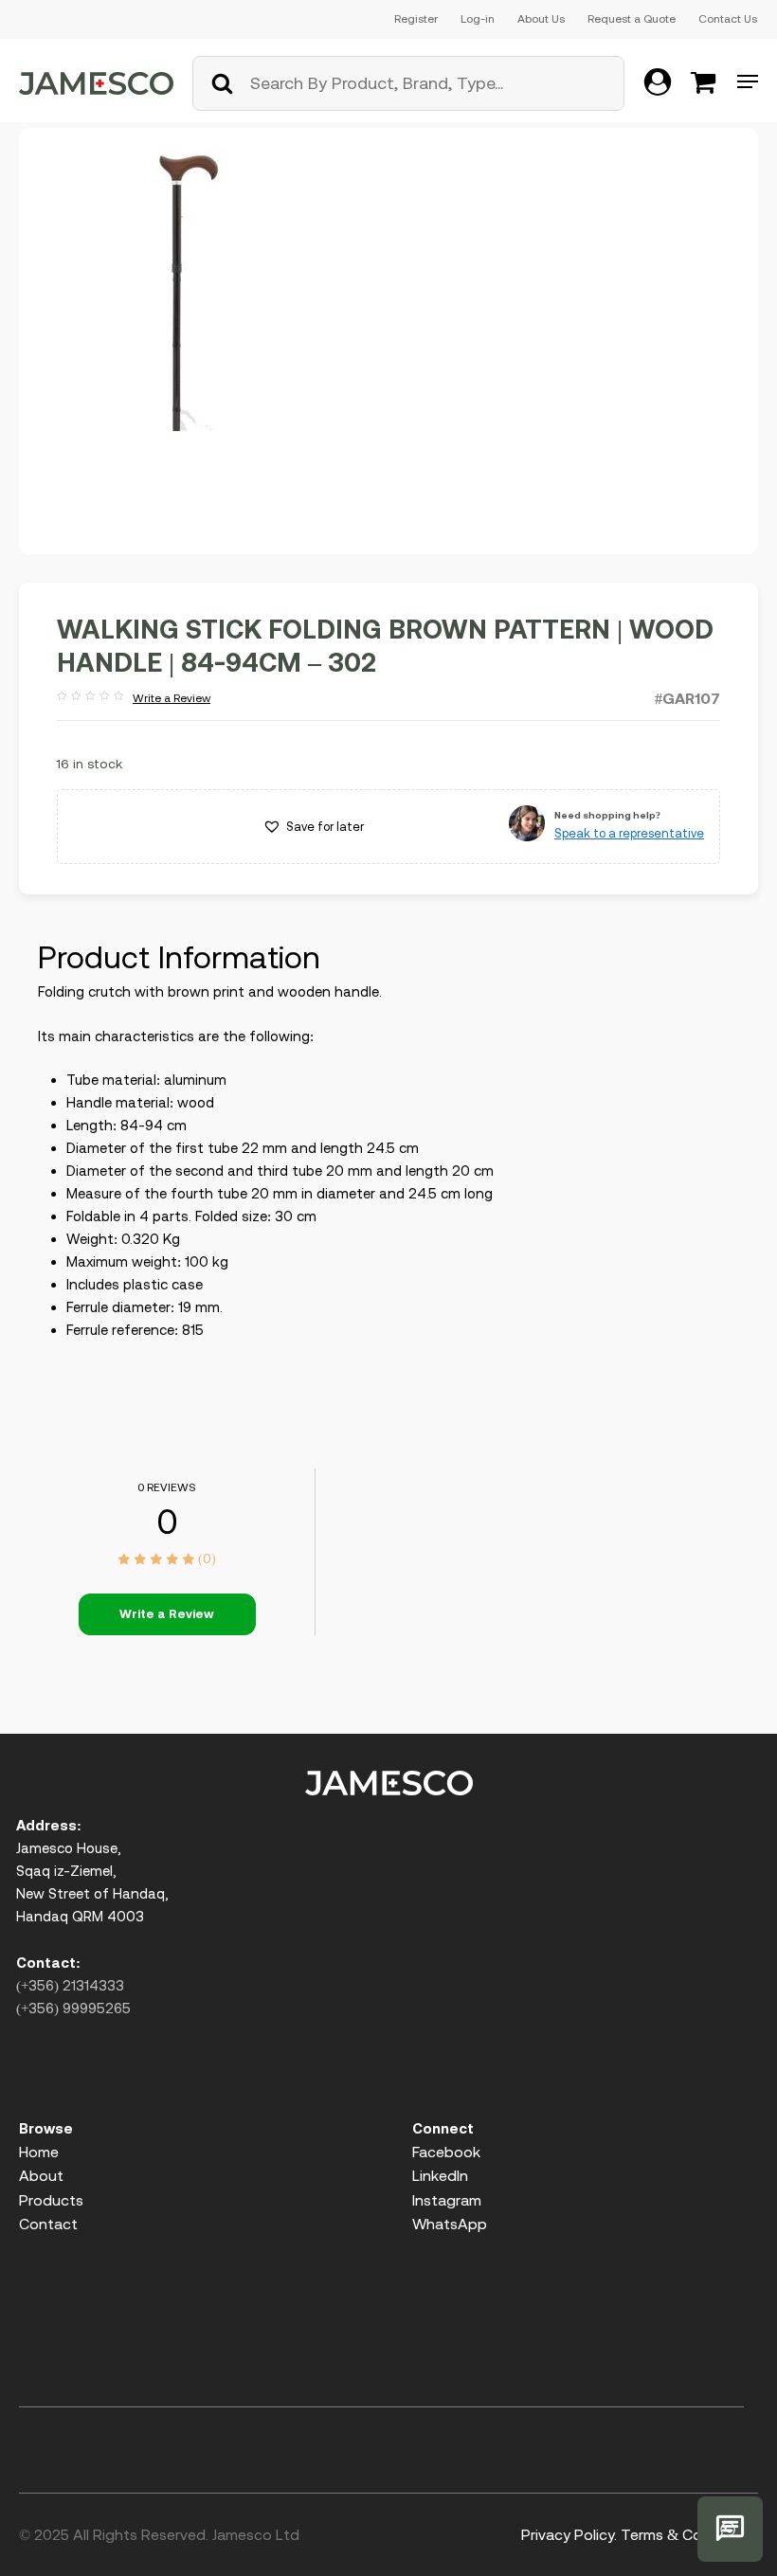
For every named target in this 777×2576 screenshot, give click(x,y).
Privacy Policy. (569, 2534)
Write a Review (134, 699)
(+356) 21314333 (70, 1985)
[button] (313, 827)
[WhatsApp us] (730, 2529)
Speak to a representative (629, 833)
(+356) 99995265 (73, 2008)
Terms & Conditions (689, 2534)
